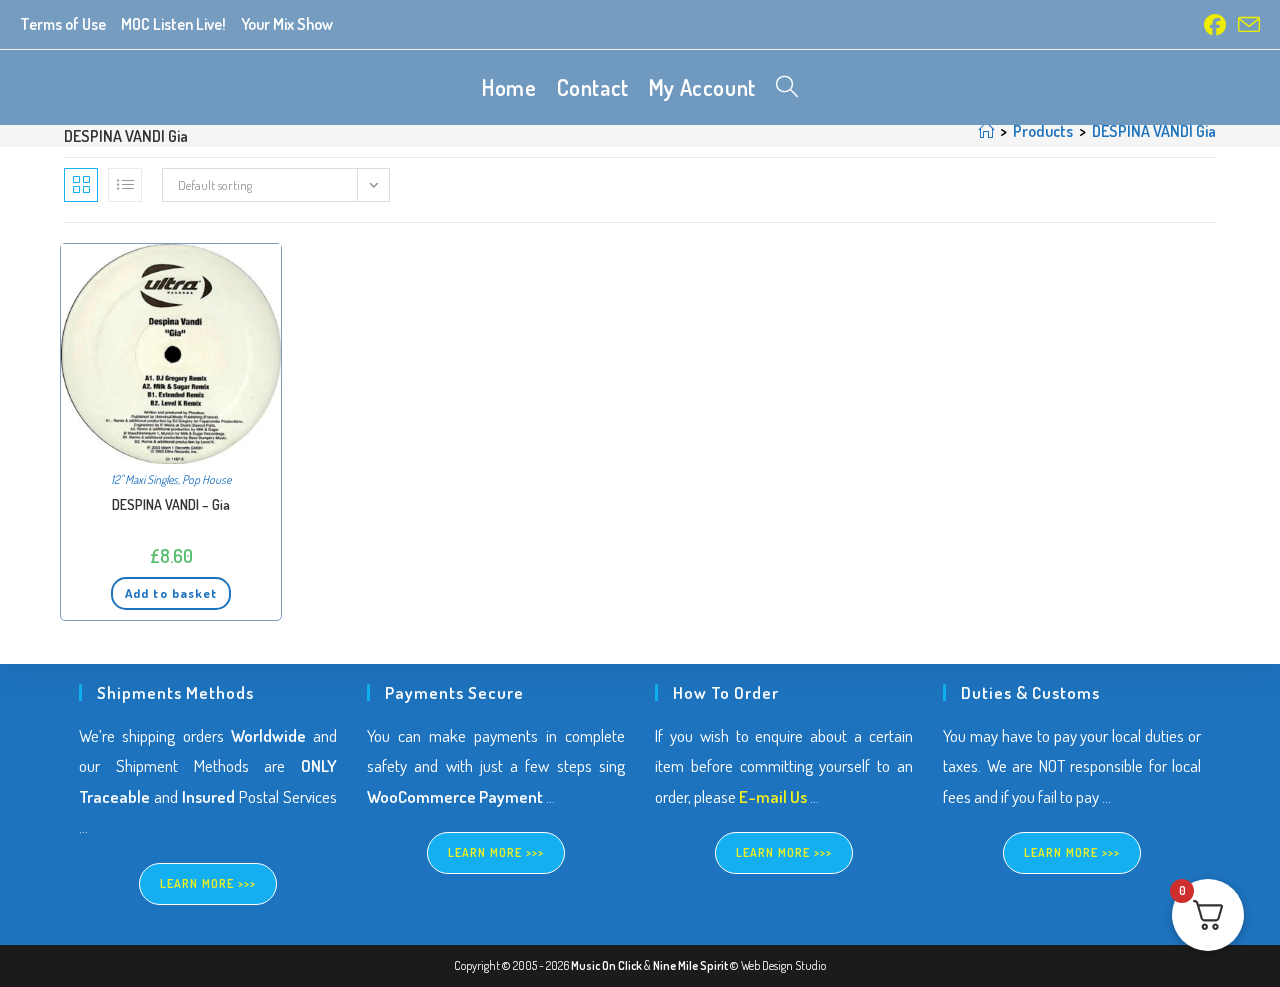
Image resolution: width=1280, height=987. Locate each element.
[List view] (125, 185)
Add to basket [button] (171, 593)
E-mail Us (773, 796)
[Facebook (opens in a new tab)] (1215, 25)
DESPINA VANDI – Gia (171, 504)
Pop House (206, 479)
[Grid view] (81, 185)
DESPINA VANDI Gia (1154, 131)
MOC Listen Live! (173, 24)
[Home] (986, 131)
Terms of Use (63, 24)
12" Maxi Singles (144, 479)
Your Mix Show (287, 24)
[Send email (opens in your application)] (1246, 25)
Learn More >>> (208, 883)
